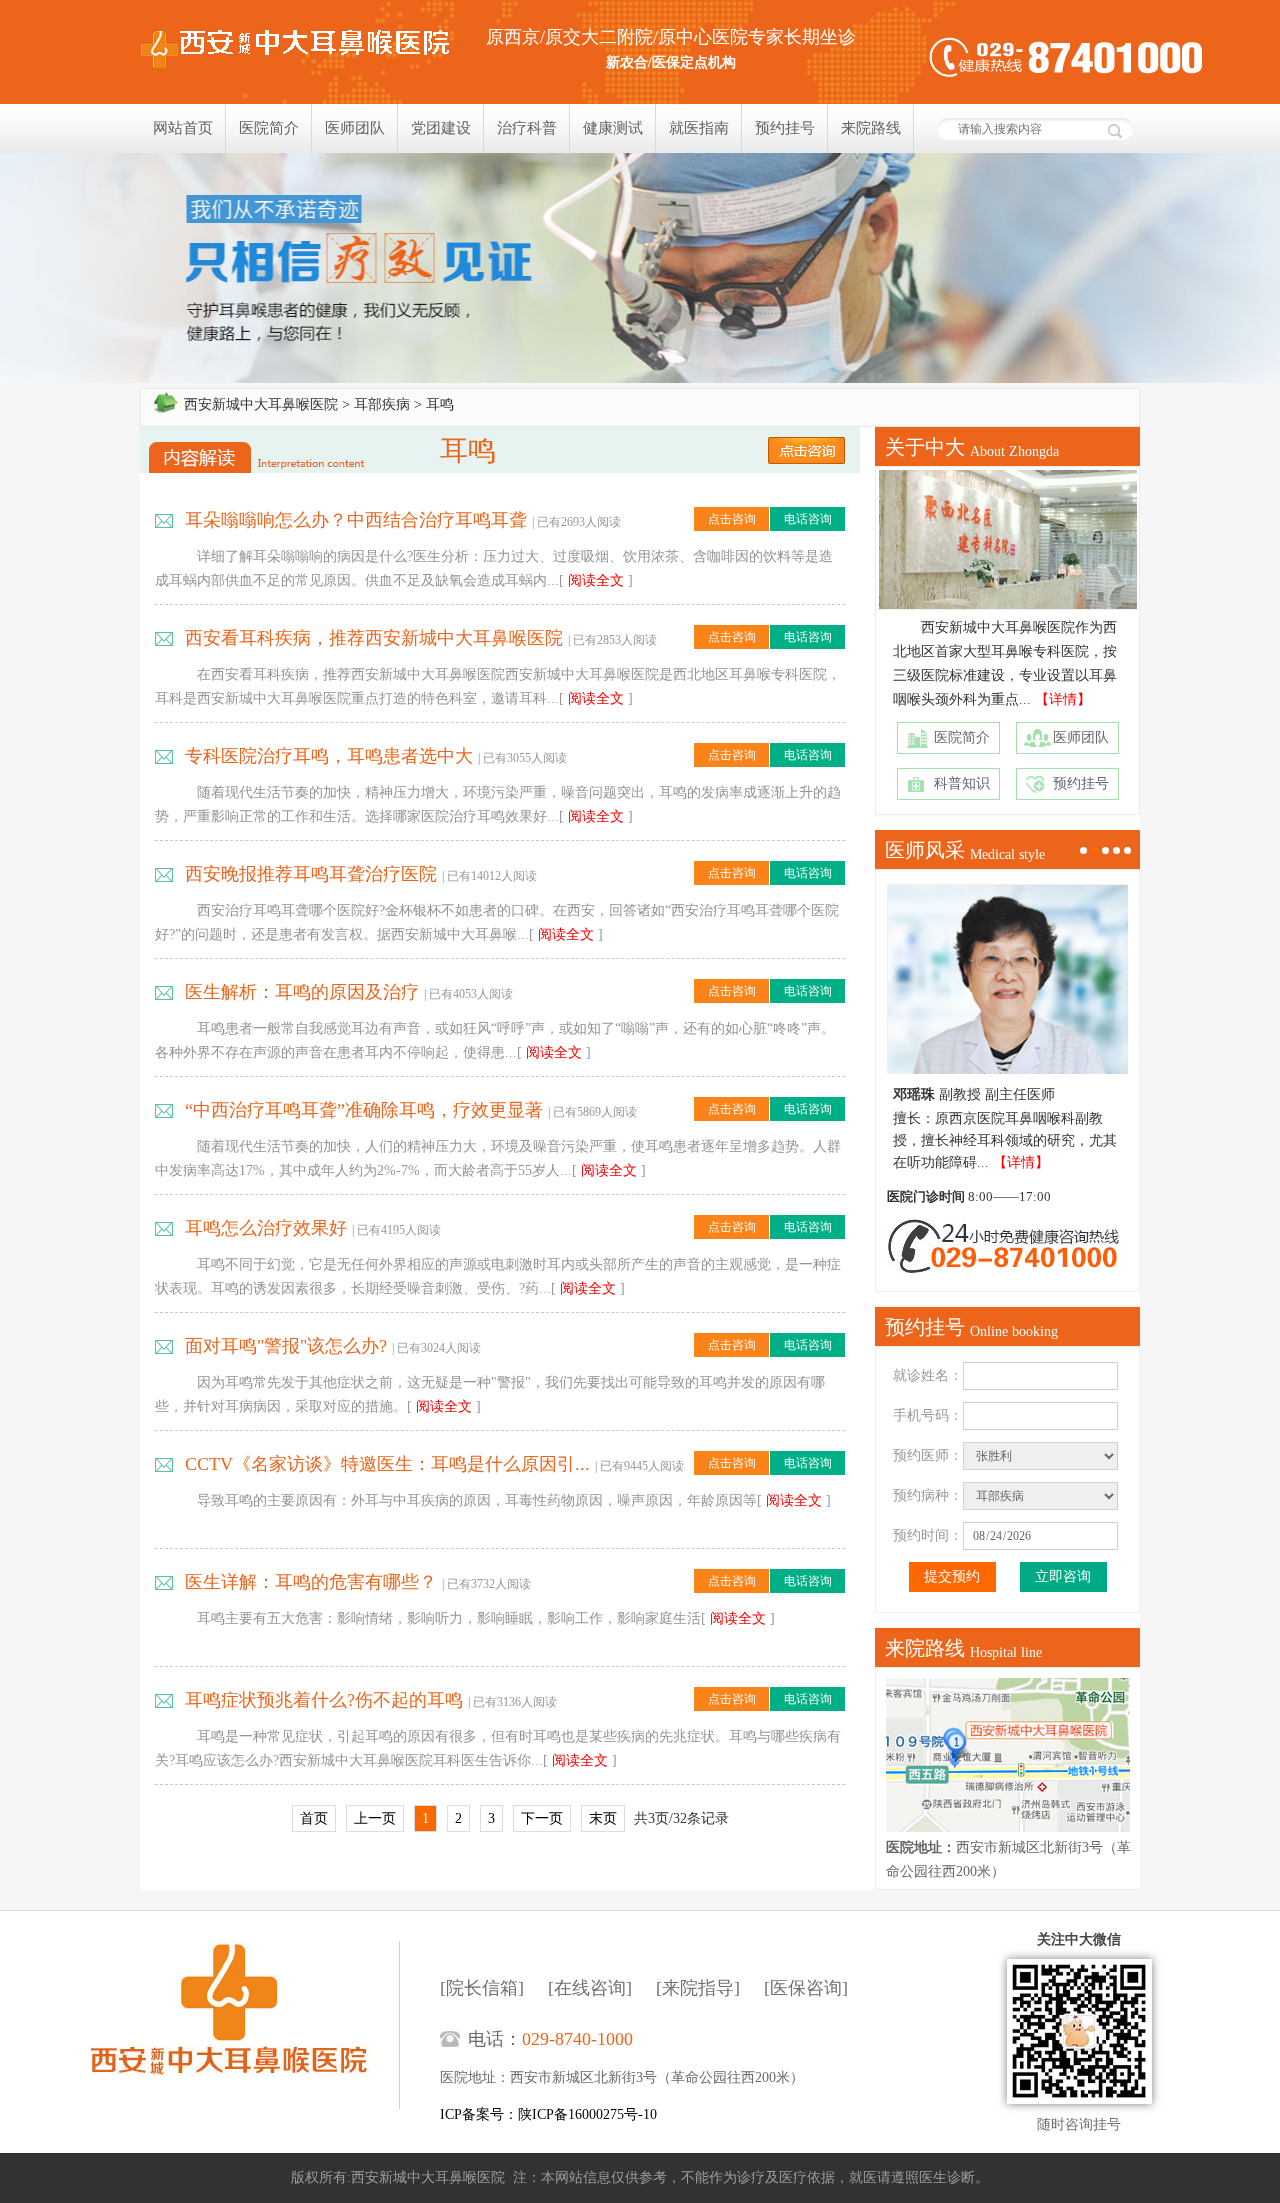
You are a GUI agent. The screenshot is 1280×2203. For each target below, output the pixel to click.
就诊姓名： (928, 1375)
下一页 (542, 1818)
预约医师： (928, 1455)
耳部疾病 (382, 404)
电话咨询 (808, 519)
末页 (603, 1818)
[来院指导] (698, 1988)
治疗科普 (527, 128)
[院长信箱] (482, 1988)
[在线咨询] (590, 1988)
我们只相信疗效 (640, 268)
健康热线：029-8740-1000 (1066, 57)
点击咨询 (732, 519)
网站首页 (183, 128)
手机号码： (928, 1415)
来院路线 (871, 128)
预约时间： (928, 1535)
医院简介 (269, 128)
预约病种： (928, 1495)
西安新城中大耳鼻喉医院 (261, 404)
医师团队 (355, 128)
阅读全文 (596, 580)
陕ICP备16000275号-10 (587, 2114)
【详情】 (1063, 699)
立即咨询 (1063, 1576)
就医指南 (699, 128)
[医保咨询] (806, 1988)
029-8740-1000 (577, 2039)
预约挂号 (785, 128)
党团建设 (441, 128)
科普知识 (962, 783)
